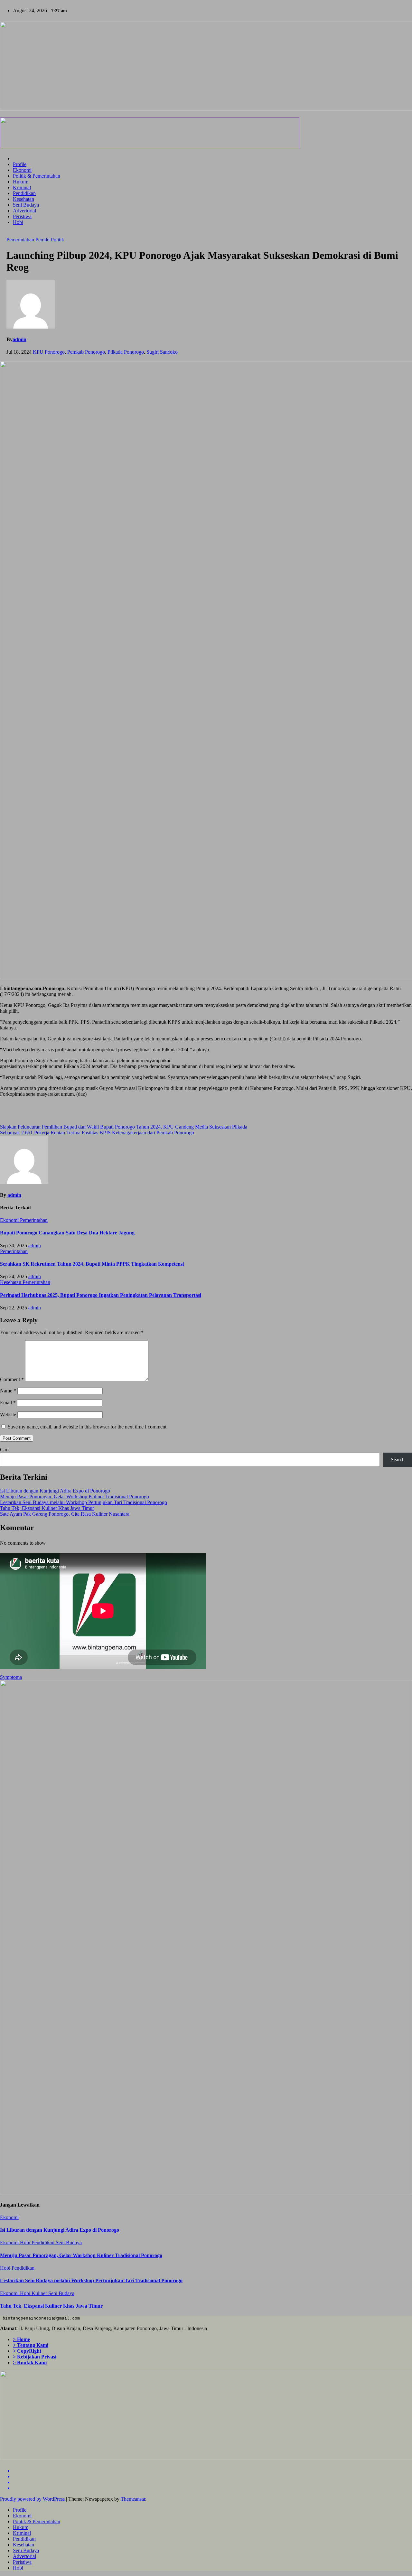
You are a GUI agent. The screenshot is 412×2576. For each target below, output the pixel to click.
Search (398, 1460)
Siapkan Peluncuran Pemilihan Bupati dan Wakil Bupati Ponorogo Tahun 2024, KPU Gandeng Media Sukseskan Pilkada (124, 1127)
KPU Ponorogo (49, 352)
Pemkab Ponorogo (86, 352)
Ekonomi (22, 170)
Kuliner (40, 2293)
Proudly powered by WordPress (33, 2499)
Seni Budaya (26, 205)
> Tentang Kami (31, 2345)
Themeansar (133, 2499)
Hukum (21, 182)
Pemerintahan (21, 240)
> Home (21, 2339)
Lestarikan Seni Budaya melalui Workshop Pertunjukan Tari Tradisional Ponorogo (84, 1502)
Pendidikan (24, 193)
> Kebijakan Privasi (35, 2357)
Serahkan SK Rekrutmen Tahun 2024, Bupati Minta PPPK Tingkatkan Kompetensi (92, 1264)
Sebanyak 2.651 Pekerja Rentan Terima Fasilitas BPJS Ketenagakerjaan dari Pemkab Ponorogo (97, 1133)
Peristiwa (22, 216)
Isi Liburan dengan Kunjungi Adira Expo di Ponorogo (55, 1491)
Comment (12, 1379)
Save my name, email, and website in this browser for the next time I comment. (88, 1427)
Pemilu (43, 240)
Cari (4, 1450)
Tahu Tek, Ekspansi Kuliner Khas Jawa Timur (47, 1508)
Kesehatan (23, 199)
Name (8, 1391)
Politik (57, 240)
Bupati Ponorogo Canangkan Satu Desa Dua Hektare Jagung (67, 1233)
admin (19, 339)
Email (8, 1403)
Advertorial (24, 211)
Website (8, 1414)
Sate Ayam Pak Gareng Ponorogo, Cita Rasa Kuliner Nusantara (65, 1514)
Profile (20, 164)
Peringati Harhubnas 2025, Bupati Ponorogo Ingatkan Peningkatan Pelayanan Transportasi (101, 1295)
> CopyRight (27, 2351)
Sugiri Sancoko (162, 352)
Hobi (18, 222)
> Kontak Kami (30, 2362)
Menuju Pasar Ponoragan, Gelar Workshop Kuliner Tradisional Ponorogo (75, 1497)
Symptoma (11, 1677)
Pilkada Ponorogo (126, 352)
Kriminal (22, 187)
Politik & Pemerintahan (37, 176)
